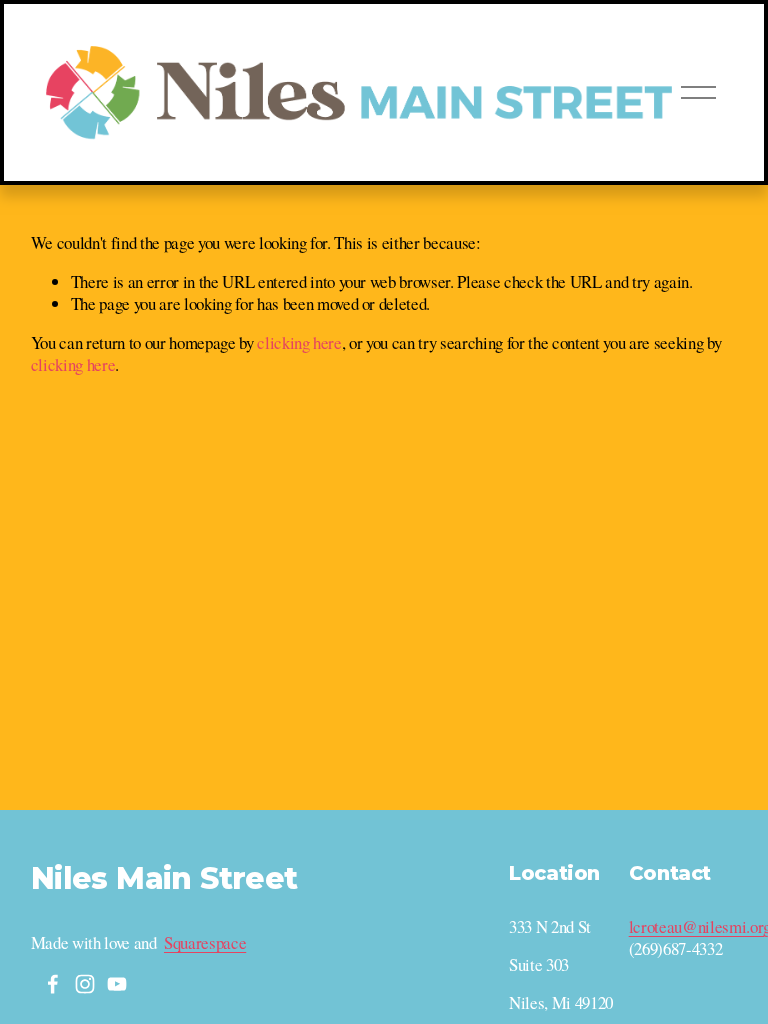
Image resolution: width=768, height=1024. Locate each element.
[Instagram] (85, 984)
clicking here (299, 342)
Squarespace (205, 943)
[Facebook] (53, 984)
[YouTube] (117, 984)
